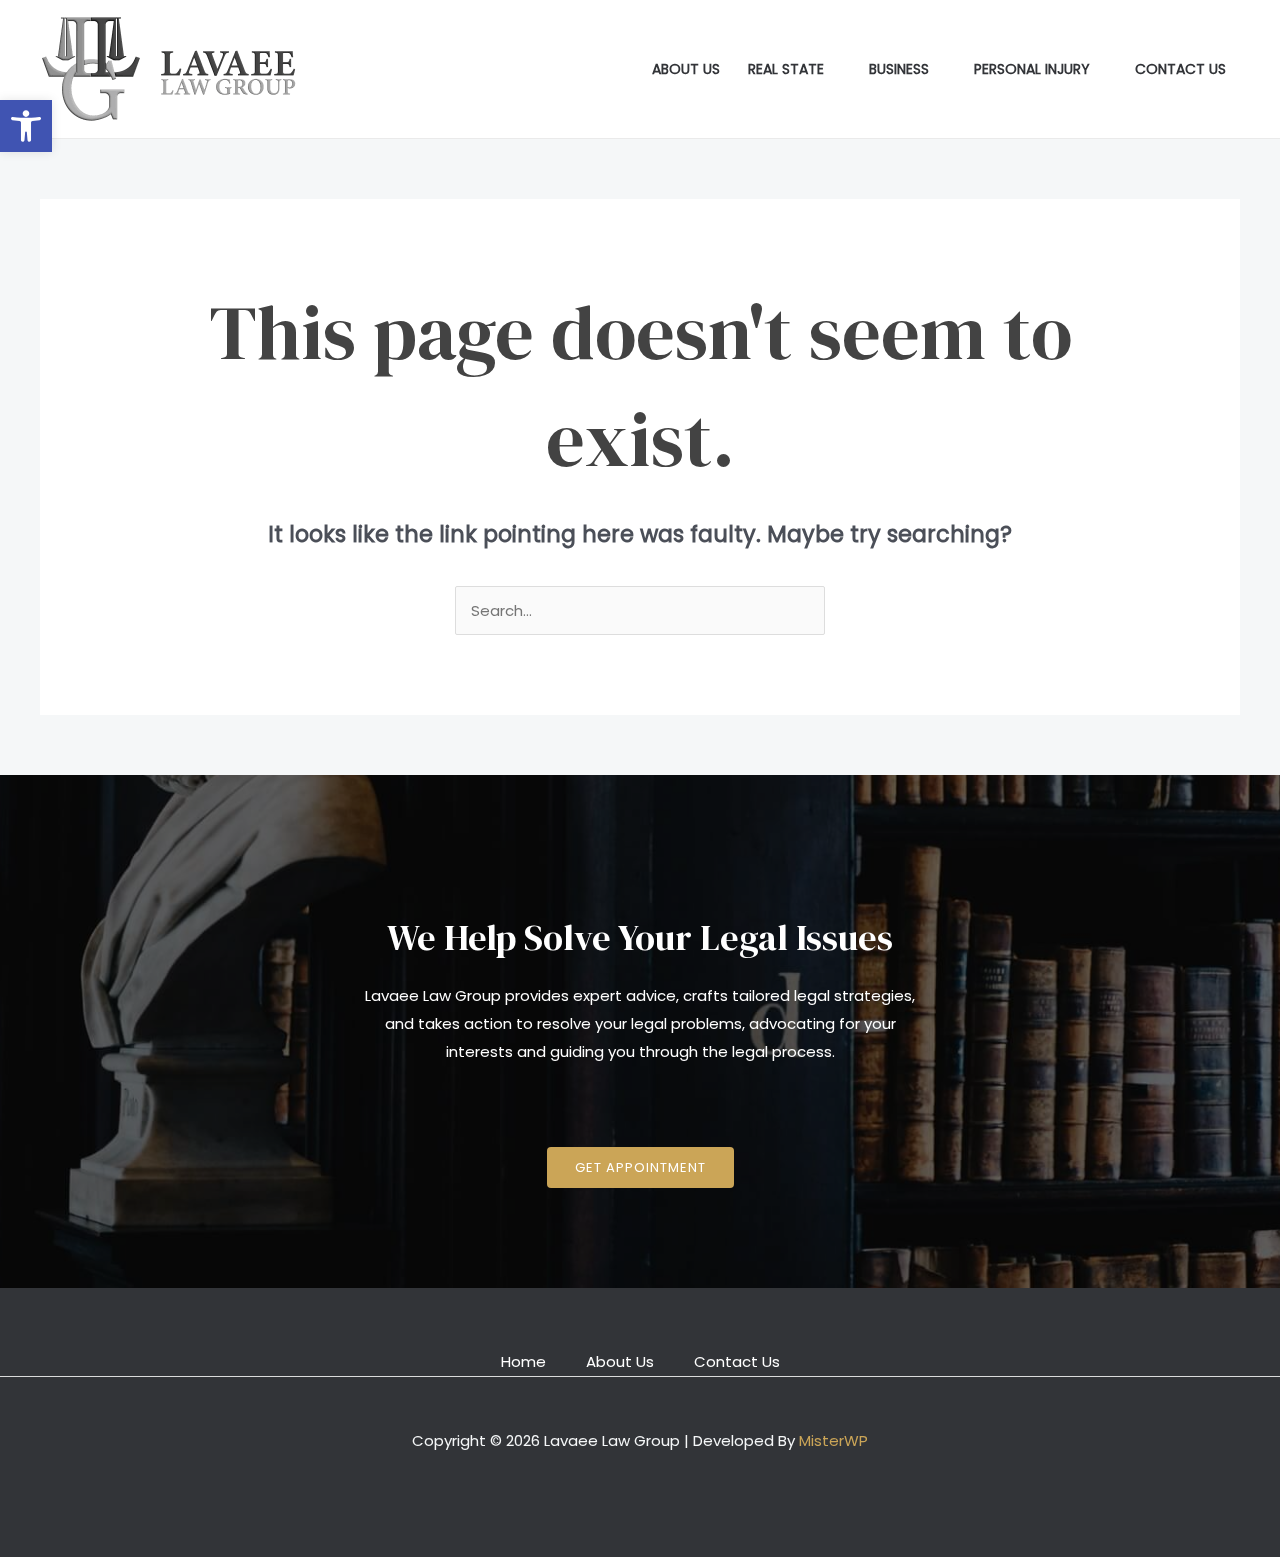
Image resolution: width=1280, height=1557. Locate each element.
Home (523, 1361)
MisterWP (833, 1440)
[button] (26, 126)
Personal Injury (1032, 69)
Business (899, 69)
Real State (786, 69)
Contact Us (1180, 69)
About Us (686, 69)
